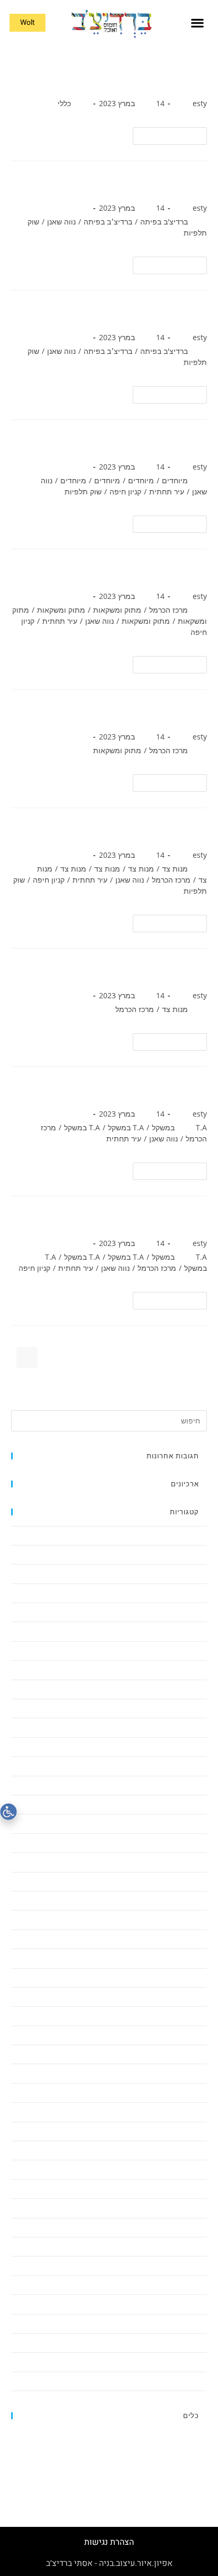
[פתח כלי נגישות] (8, 1812)
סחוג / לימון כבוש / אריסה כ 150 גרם (120, 1219)
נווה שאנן (61, 222)
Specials (194, 1631)
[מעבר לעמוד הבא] (82, 1379)
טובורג (191, 713)
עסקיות (196, 2265)
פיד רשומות (191, 2448)
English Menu (186, 1554)
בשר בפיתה (179, 79)
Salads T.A (191, 1593)
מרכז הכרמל (169, 610)
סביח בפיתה (177, 184)
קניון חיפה (125, 491)
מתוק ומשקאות (117, 610)
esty (200, 103)
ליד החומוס (191, 1900)
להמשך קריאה (166, 134)
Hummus (192, 1573)
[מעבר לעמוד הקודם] (192, 1357)
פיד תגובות (191, 2460)
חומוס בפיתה (175, 313)
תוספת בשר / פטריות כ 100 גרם (132, 1090)
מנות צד (175, 869)
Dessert (195, 1535)
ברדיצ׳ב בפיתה (108, 222)
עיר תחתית (167, 491)
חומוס (198, 1804)
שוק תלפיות (83, 491)
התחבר (196, 2436)
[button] (197, 23)
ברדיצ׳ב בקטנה (184, 1785)
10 (137, 1379)
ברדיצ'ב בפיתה (164, 222)
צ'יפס (194, 972)
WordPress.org (184, 2472)
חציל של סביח (173, 831)
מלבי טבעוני (178, 572)
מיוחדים (175, 480)
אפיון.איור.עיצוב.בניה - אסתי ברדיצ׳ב (109, 2563)
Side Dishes (189, 1612)
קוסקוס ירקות (175, 443)
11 (110, 1379)
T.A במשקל (126, 1127)
